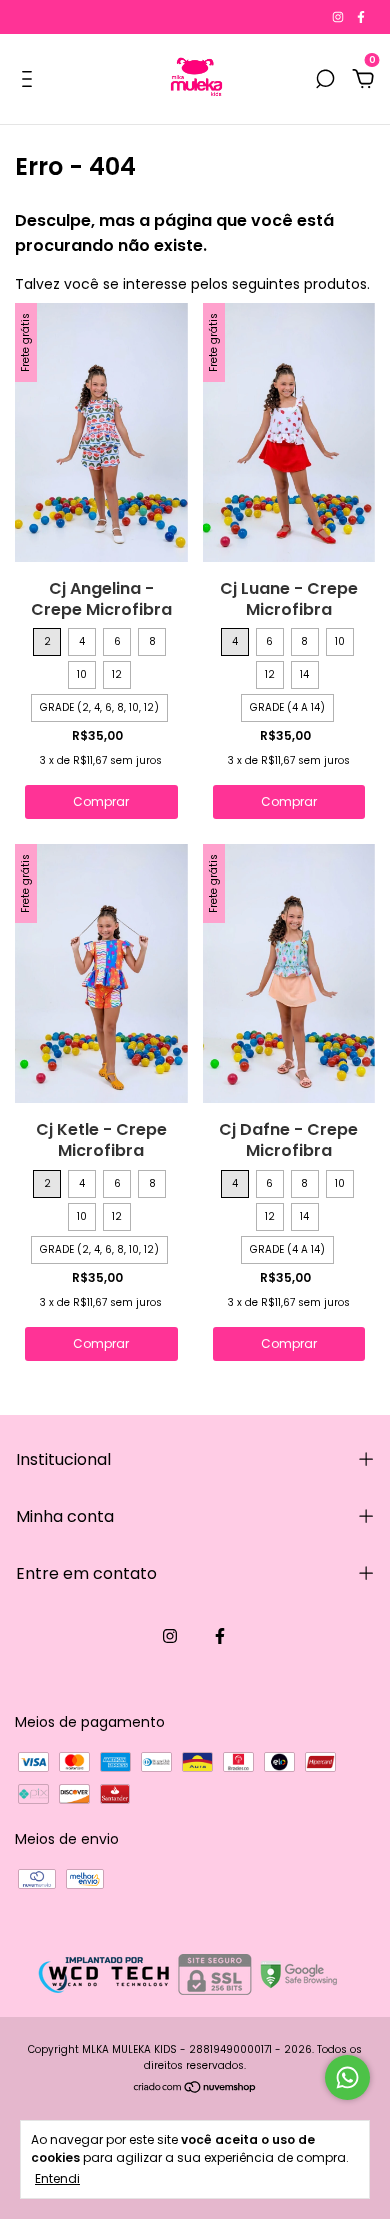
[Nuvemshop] (195, 2089)
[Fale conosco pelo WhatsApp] (347, 2077)
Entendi (57, 2178)
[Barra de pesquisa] (325, 80)
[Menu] (30, 80)
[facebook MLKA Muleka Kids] (361, 16)
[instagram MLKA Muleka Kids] (339, 16)
